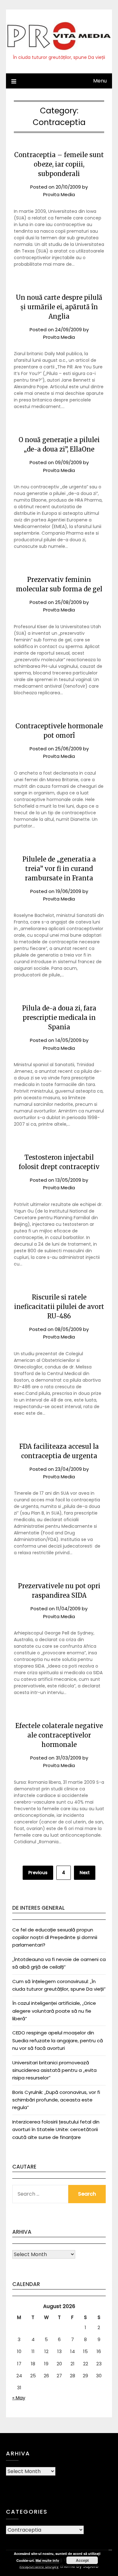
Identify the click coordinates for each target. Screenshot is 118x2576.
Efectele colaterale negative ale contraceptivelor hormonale (59, 1735)
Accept (82, 2560)
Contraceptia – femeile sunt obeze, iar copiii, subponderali (59, 164)
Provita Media (59, 194)
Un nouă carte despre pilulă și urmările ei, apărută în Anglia (59, 307)
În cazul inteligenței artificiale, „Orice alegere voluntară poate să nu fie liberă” (54, 2011)
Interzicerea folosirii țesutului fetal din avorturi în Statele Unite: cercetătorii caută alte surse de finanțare (56, 2130)
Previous (38, 1873)
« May (19, 2398)
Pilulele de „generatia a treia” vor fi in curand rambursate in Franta (59, 869)
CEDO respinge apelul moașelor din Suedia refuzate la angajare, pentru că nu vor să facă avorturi (58, 2040)
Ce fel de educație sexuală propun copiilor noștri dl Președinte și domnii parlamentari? (55, 1937)
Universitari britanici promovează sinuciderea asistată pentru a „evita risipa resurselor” (54, 2070)
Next (85, 1873)
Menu (100, 81)
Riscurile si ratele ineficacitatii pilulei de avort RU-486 (59, 1307)
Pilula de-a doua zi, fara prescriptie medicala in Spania (59, 1018)
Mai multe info (47, 2560)
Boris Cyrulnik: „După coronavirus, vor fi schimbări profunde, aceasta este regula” (56, 2100)
